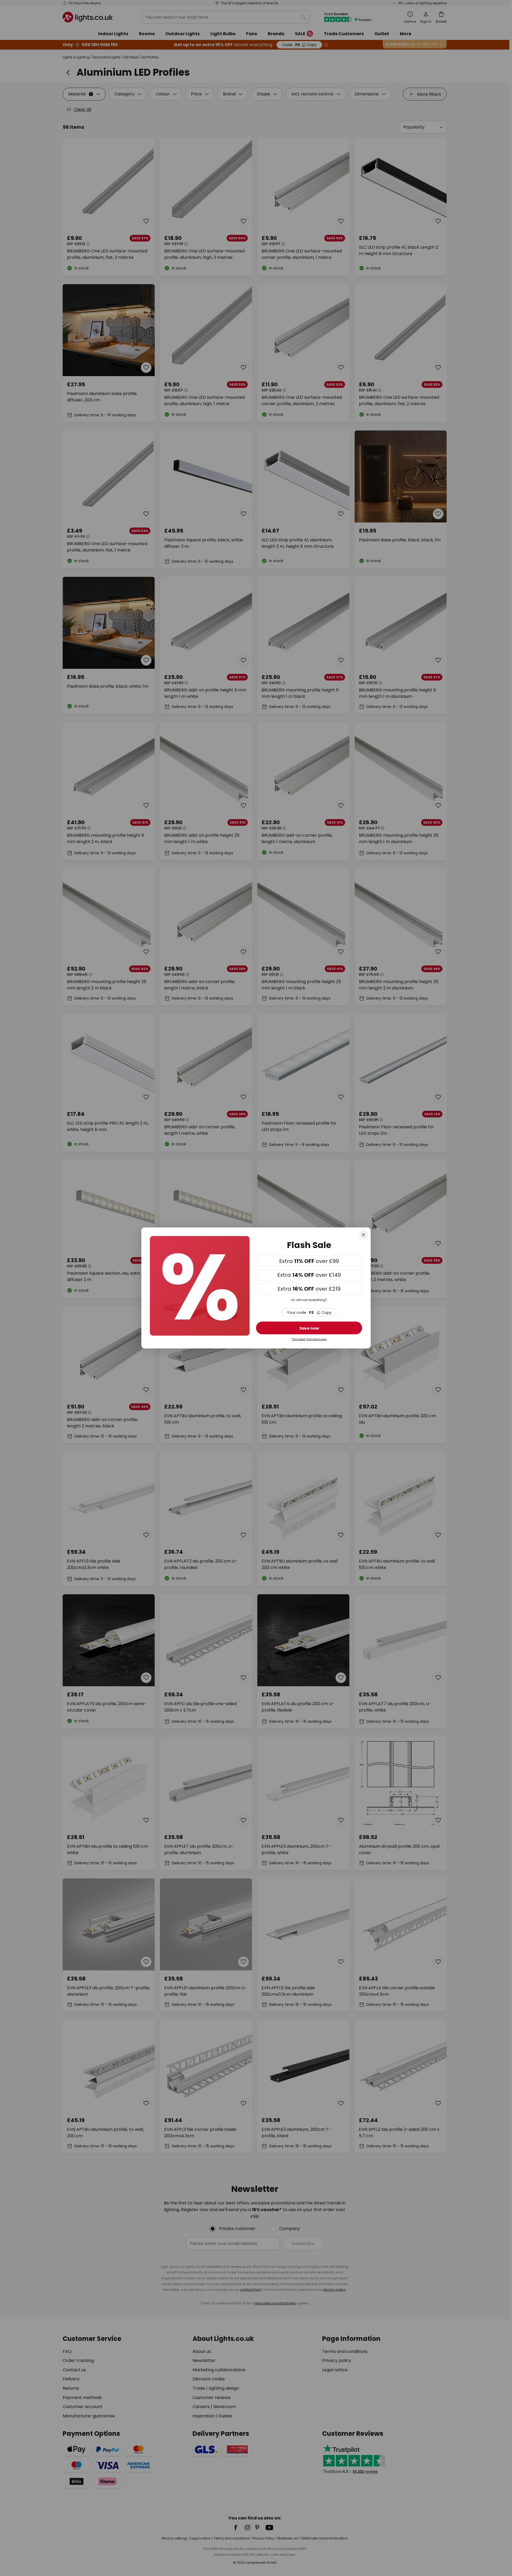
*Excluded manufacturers (309, 1339)
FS (309, 1313)
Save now (309, 1328)
